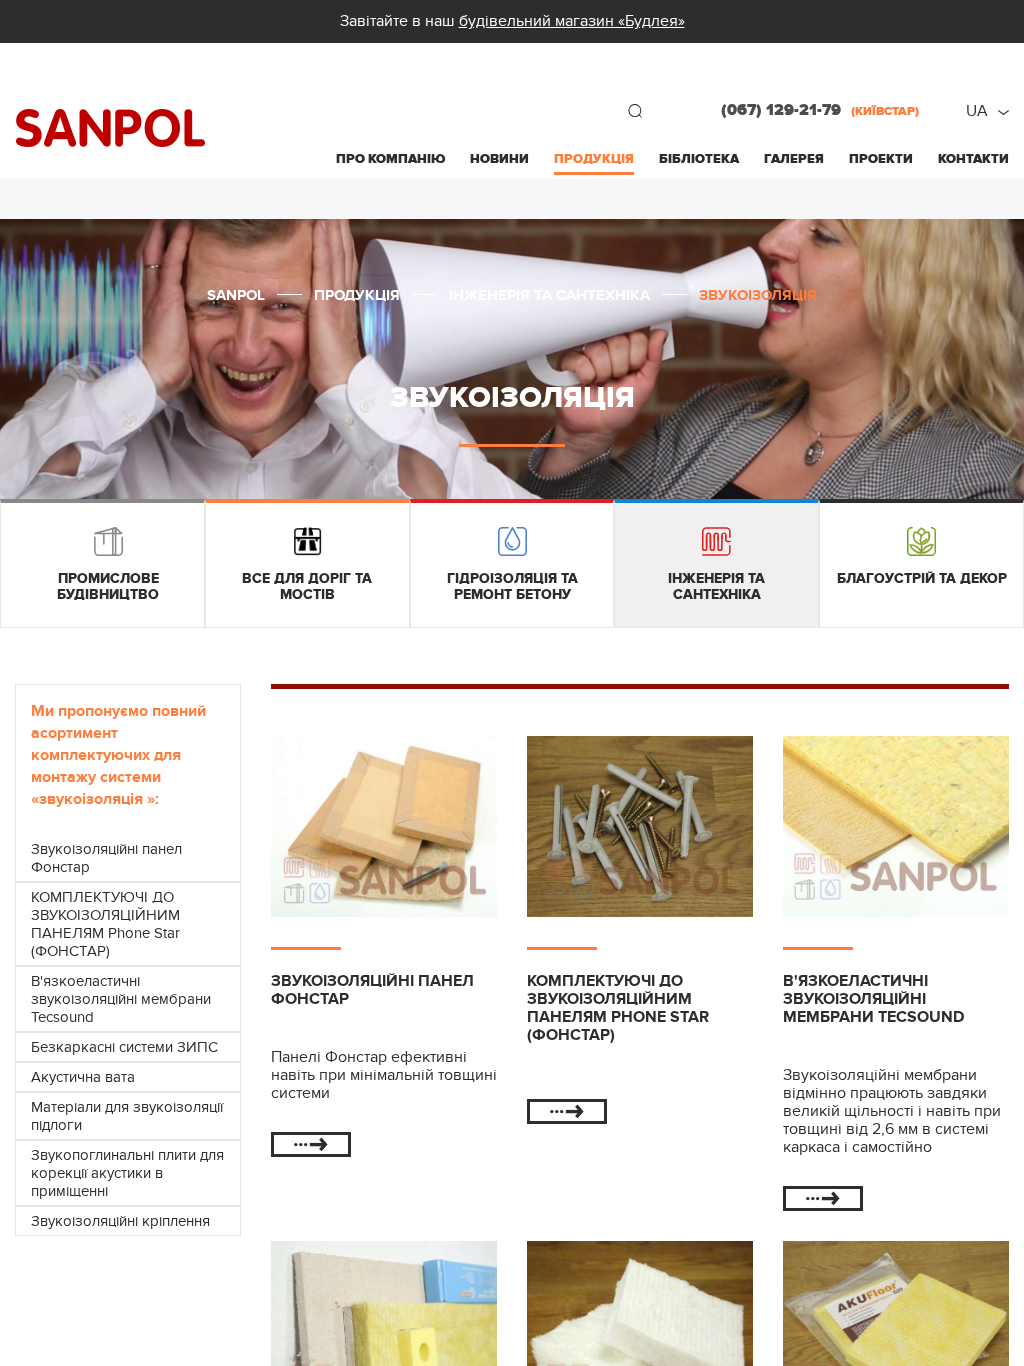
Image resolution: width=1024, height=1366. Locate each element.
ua (977, 111)
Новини (499, 159)
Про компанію (390, 159)
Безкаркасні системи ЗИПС (124, 1047)
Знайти (635, 111)
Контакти (973, 159)
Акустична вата (83, 1077)
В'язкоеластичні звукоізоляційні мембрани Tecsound (121, 999)
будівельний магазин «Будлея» (572, 21)
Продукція (594, 159)
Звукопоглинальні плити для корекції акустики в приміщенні (127, 1173)
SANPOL (110, 128)
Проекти (881, 159)
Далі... (311, 1144)
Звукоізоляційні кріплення (120, 1221)
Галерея (794, 159)
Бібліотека (699, 159)
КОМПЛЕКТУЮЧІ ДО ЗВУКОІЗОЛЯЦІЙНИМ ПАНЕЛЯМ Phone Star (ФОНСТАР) (105, 924)
